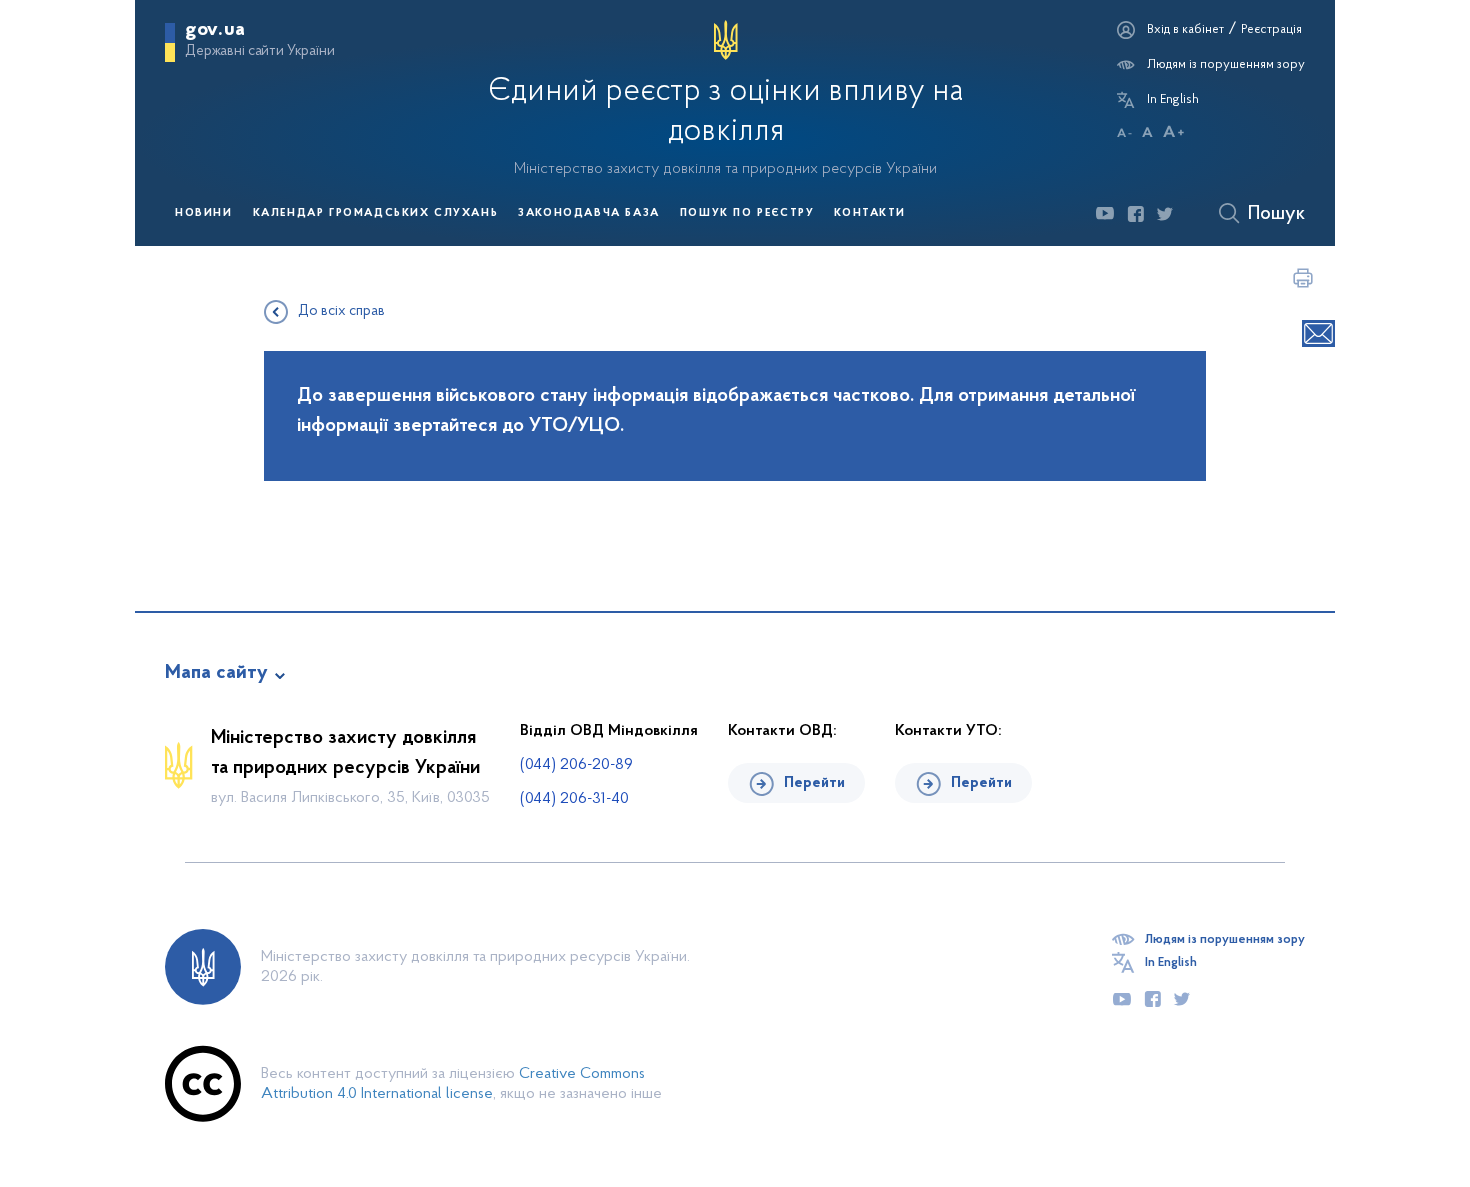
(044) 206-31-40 (574, 799)
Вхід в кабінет (1185, 29)
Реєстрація (1271, 29)
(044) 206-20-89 (576, 765)
